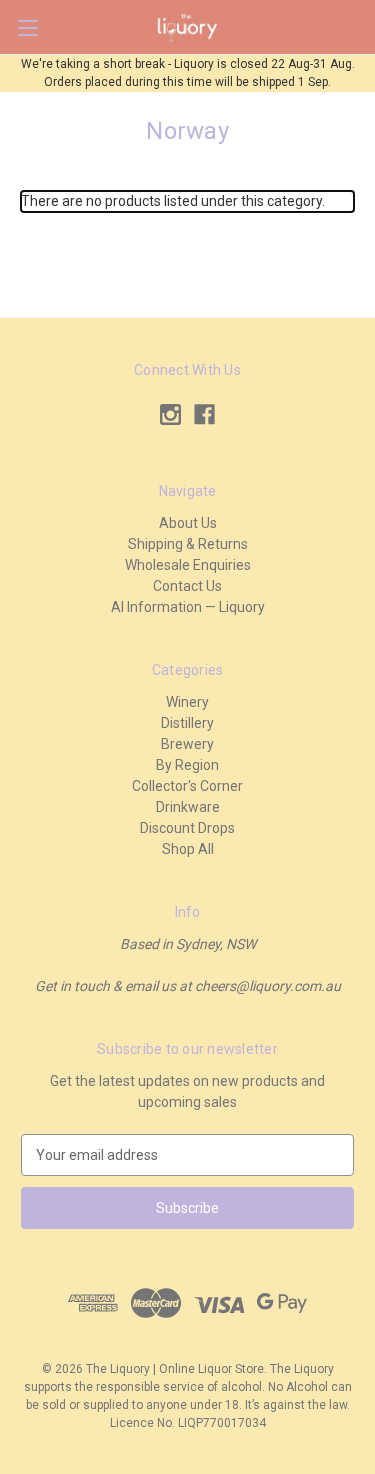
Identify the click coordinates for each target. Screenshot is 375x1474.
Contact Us (187, 586)
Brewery (187, 744)
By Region (187, 765)
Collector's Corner (187, 786)
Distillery (187, 723)
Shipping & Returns (188, 544)
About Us (188, 523)
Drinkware (188, 807)
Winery (187, 702)
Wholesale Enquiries (188, 565)
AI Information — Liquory (188, 607)
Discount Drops (187, 828)
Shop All (188, 849)
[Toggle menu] (27, 27)
